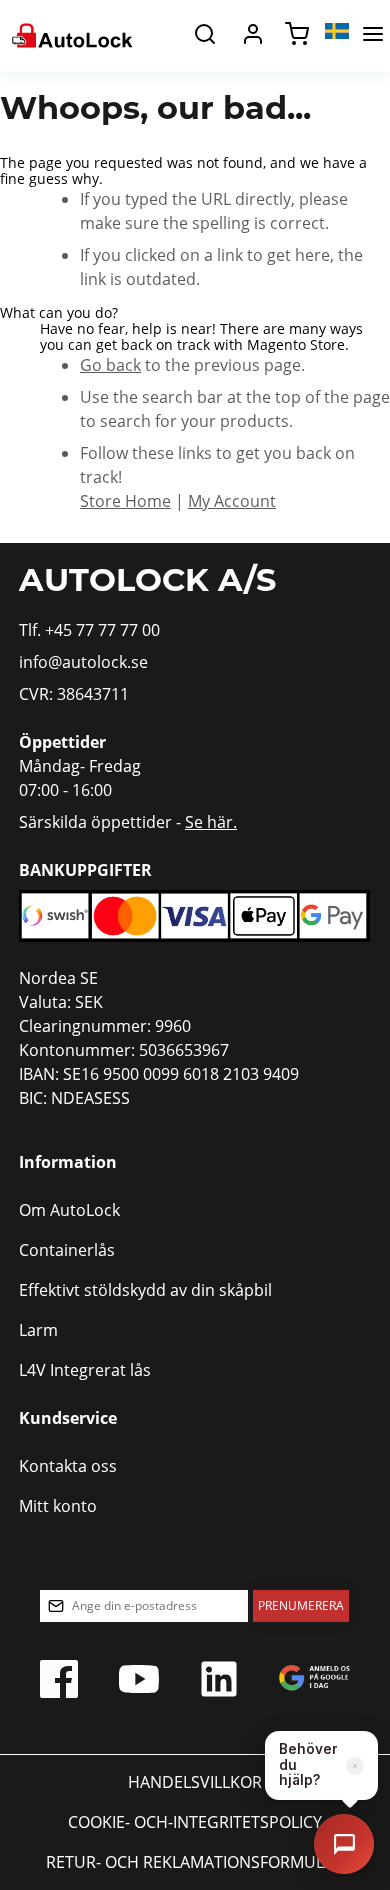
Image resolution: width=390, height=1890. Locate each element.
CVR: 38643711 (74, 694)
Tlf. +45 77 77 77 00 (89, 630)
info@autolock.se (83, 662)
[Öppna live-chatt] (344, 1844)
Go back (110, 365)
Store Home (125, 501)
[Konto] (253, 34)
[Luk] (355, 1766)
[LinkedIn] (219, 1684)
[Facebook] (59, 1684)
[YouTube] (139, 1684)
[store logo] (70, 34)
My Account (232, 501)
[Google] (314, 1684)
